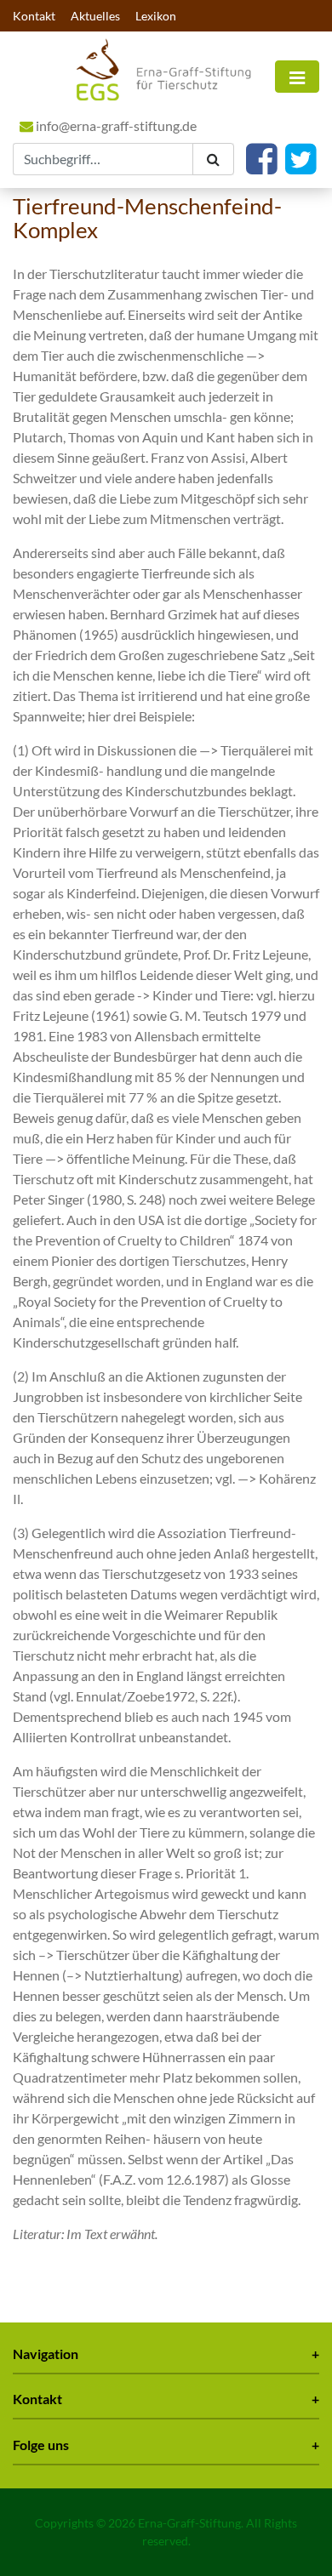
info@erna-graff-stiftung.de (115, 125)
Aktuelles (95, 16)
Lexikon (156, 16)
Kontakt (34, 16)
